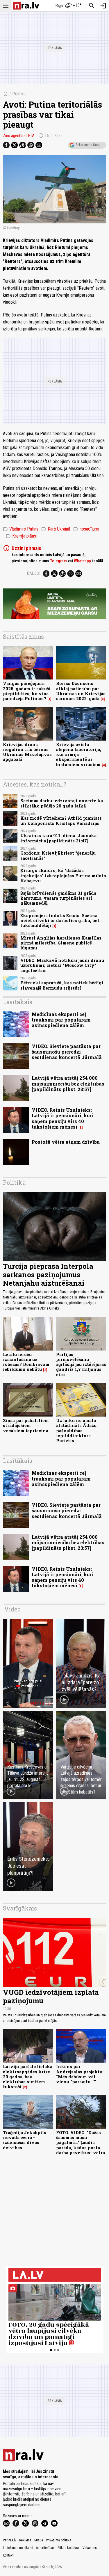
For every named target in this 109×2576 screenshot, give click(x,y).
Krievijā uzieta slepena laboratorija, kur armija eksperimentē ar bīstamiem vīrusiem (79, 755)
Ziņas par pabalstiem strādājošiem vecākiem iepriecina (26, 1426)
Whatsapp (82, 561)
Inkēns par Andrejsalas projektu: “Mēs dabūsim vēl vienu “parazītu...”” (80, 2074)
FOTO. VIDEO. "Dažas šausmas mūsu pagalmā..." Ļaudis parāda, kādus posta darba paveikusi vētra (81, 2143)
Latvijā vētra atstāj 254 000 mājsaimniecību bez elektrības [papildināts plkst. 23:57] (68, 1083)
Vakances (90, 2548)
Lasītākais (18, 1002)
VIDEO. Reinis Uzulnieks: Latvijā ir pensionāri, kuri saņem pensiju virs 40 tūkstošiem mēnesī (63, 1118)
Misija (39, 2540)
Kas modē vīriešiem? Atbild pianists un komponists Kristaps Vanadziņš (61, 821)
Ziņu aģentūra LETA (19, 136)
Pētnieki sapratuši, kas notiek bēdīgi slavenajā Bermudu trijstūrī (62, 985)
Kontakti (9, 2555)
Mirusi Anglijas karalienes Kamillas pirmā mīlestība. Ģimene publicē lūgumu (61, 943)
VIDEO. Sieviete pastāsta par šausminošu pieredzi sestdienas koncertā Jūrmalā (67, 1052)
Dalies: (33, 573)
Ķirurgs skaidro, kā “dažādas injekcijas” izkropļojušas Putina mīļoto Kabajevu (63, 876)
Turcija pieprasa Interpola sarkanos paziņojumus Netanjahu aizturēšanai (48, 1275)
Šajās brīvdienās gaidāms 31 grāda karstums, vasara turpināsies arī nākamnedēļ (58, 898)
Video (12, 1609)
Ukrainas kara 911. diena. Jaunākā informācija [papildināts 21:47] (58, 838)
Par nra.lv (10, 2540)
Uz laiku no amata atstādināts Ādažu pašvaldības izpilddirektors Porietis (76, 1431)
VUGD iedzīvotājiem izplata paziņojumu (51, 1996)
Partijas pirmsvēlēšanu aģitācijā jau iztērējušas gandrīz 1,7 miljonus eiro (81, 1365)
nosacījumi (86, 529)
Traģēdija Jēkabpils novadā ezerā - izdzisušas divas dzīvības (25, 2140)
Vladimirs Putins (21, 529)
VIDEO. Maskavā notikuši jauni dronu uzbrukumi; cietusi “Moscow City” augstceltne (62, 965)
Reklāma (25, 2540)
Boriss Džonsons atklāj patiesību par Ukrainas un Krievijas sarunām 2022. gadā (81, 691)
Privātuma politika (59, 2540)
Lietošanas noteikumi (18, 2548)
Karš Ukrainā (56, 529)
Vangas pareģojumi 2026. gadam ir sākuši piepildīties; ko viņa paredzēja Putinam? (27, 691)
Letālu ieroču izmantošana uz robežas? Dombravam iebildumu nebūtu (26, 1362)
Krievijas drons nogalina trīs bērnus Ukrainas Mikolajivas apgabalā (27, 752)
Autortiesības (45, 2548)
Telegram (58, 561)
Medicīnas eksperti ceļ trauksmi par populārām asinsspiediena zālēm (61, 1020)
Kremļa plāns (21, 536)
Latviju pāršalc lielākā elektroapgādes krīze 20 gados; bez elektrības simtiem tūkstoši (28, 2077)
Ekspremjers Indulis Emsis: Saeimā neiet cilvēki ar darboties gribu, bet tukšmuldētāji (60, 921)
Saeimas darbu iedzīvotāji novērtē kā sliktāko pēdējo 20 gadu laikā (62, 803)
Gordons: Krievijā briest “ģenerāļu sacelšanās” (58, 855)
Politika (19, 94)
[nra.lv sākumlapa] (26, 6)
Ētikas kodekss (69, 2548)
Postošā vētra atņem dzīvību (66, 1142)
